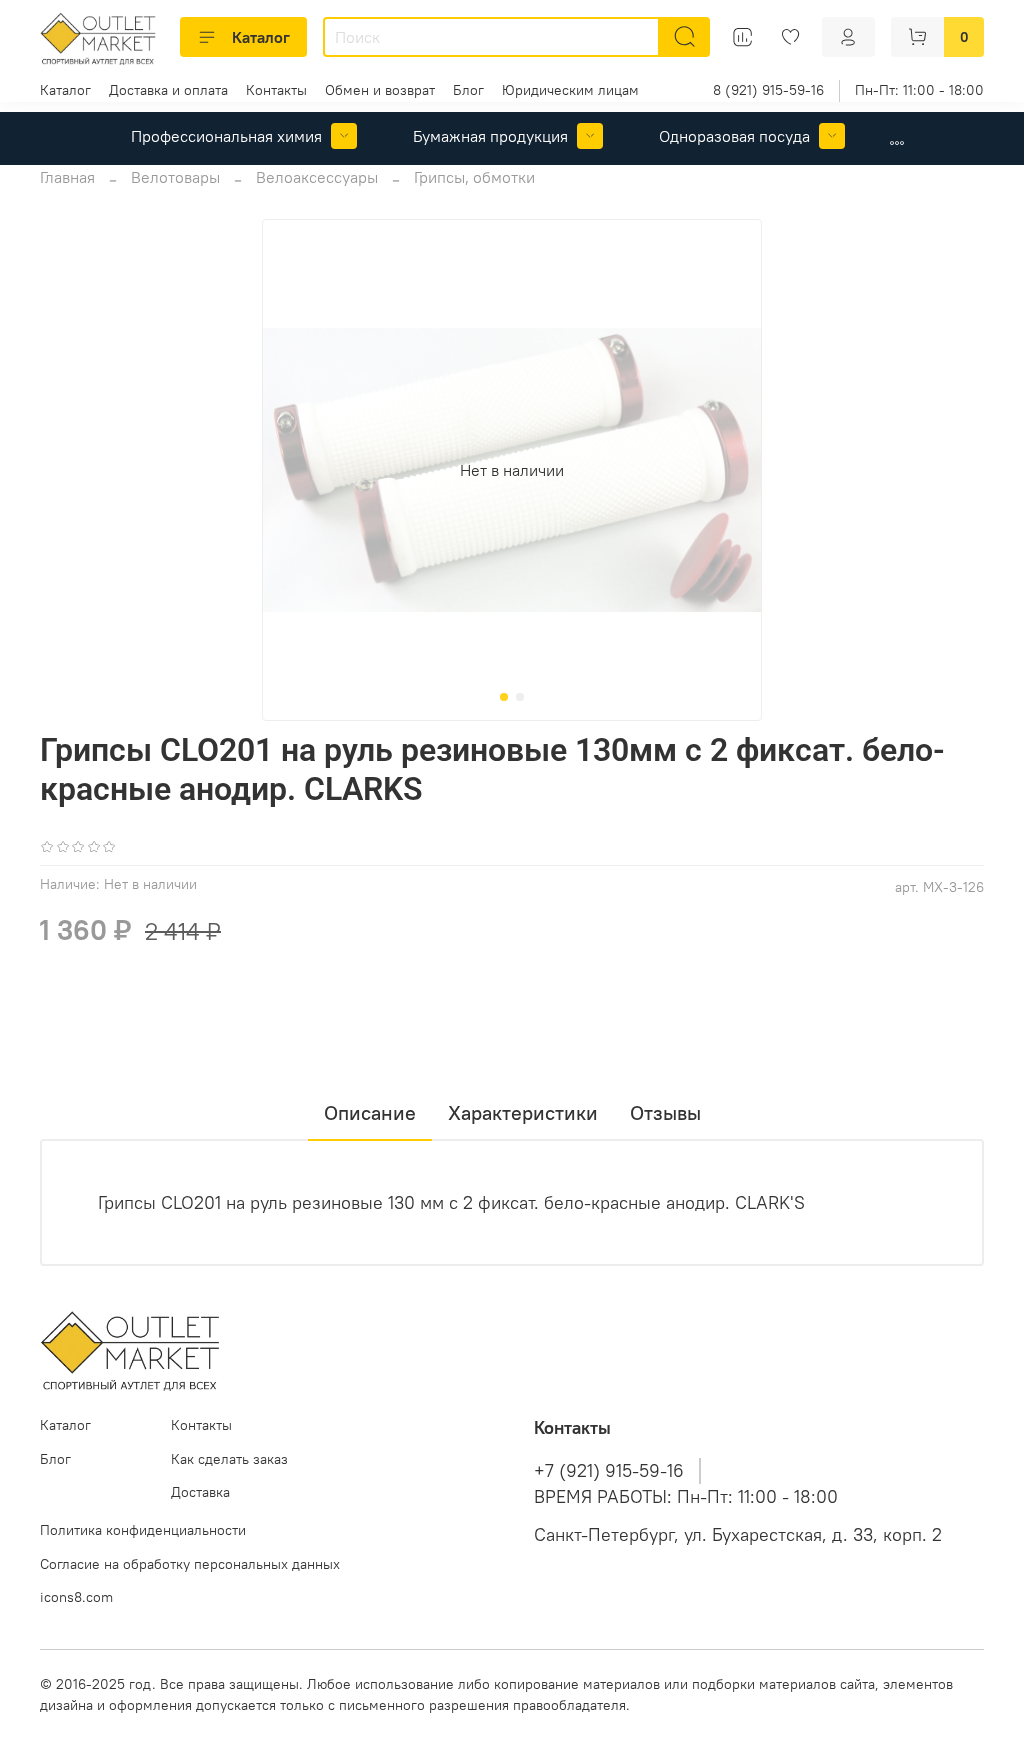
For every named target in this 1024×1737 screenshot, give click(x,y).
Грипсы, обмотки (474, 177)
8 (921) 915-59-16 (768, 90)
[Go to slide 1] (504, 697)
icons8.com (76, 1597)
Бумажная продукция (490, 136)
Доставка (200, 1492)
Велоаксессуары (317, 177)
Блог (468, 90)
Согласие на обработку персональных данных (190, 1564)
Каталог (261, 37)
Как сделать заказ (229, 1459)
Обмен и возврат (380, 90)
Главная (67, 177)
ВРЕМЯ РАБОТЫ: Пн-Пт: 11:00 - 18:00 (686, 1497)
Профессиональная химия (226, 136)
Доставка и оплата (168, 90)
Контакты (276, 90)
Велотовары (175, 177)
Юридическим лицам (570, 90)
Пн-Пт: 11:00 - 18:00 (919, 90)
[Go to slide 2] (520, 697)
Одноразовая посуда (734, 136)
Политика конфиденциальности (143, 1530)
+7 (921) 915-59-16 (609, 1471)
